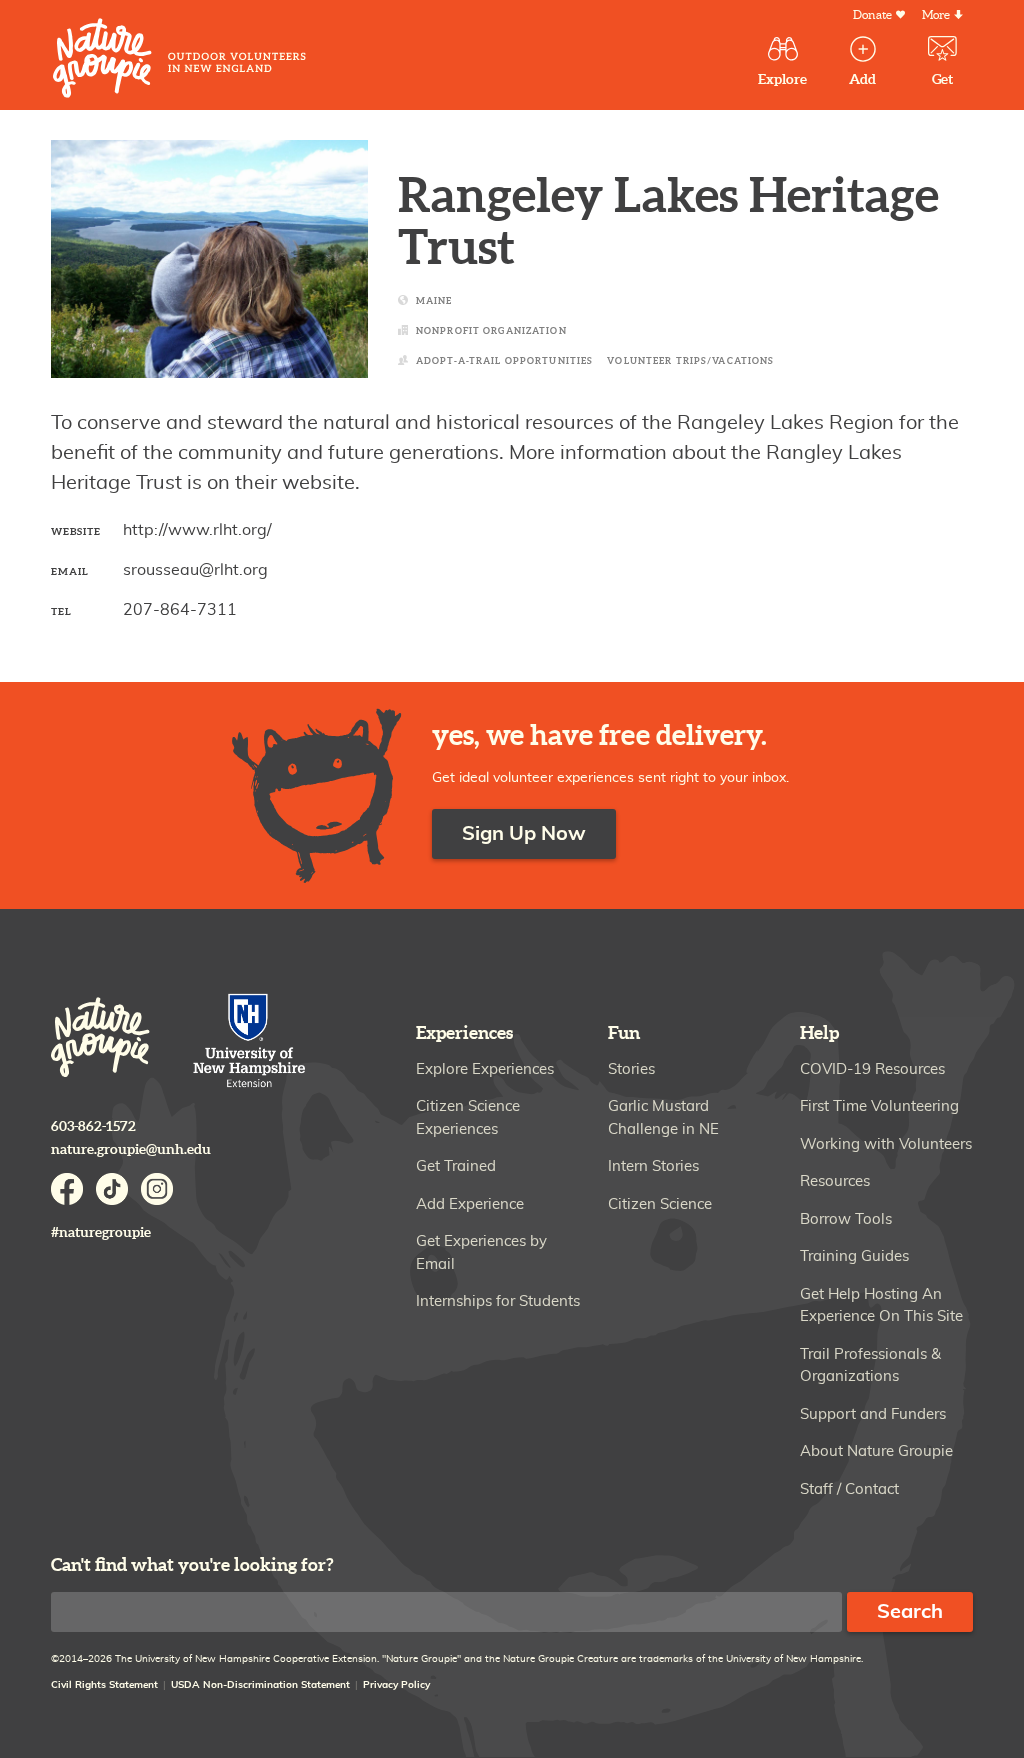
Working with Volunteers (886, 1144)
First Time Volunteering (879, 1106)
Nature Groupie (179, 58)
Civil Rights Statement (104, 1685)
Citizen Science (660, 1204)
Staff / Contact (849, 1489)
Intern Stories (653, 1166)
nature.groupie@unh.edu (131, 1149)
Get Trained (456, 1166)
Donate (872, 15)
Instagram (157, 1189)
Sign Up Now (524, 834)
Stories (631, 1069)
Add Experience (470, 1204)
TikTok (112, 1189)
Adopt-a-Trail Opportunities (504, 361)
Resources (835, 1181)
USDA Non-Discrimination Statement (260, 1685)
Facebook (67, 1189)
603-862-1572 (93, 1126)
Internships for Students (498, 1301)
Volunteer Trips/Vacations (690, 361)
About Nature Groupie (876, 1451)
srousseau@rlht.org (195, 570)
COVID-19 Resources (872, 1069)
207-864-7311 (180, 610)
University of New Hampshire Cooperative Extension (250, 1042)
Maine (434, 301)
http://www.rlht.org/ (197, 530)
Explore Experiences (485, 1069)
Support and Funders (873, 1414)
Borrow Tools (846, 1219)
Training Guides (854, 1256)
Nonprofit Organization (491, 331)
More (936, 15)
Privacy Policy (396, 1685)
